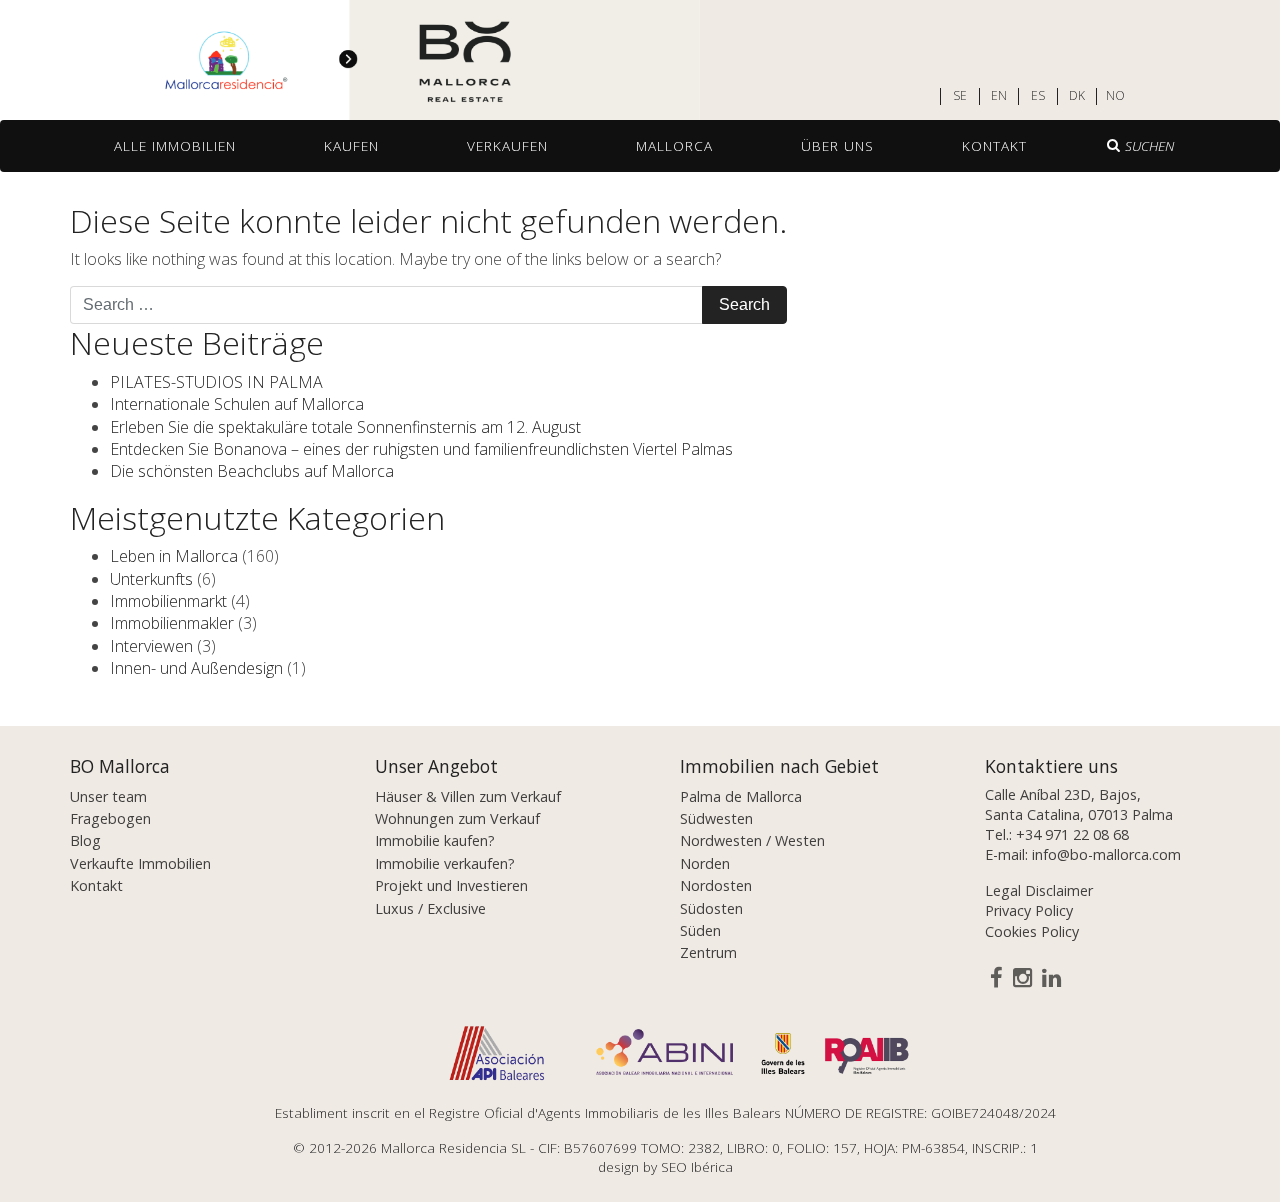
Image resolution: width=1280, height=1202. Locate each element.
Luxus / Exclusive (430, 908)
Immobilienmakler (172, 623)
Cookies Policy (1032, 931)
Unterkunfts (151, 579)
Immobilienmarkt (168, 601)
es (1038, 96)
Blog (85, 840)
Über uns (837, 145)
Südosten (711, 908)
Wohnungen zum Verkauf (457, 818)
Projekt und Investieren (451, 885)
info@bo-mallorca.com (1106, 854)
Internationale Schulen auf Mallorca (237, 404)
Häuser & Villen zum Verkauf (468, 796)
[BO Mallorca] (350, 61)
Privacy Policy (1029, 910)
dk (1077, 96)
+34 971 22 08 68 (1072, 834)
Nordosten (716, 885)
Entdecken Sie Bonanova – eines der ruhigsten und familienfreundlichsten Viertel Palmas (421, 449)
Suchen (1149, 145)
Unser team (108, 796)
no (1115, 96)
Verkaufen (507, 145)
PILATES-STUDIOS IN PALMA (216, 382)
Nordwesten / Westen (752, 840)
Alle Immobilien (175, 145)
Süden (700, 930)
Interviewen (151, 646)
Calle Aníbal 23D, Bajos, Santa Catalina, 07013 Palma (1079, 804)
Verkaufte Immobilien (140, 863)
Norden (705, 863)
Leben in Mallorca (174, 556)
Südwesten (716, 818)
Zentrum (708, 952)
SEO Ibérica (697, 1166)
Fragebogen (110, 818)
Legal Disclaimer (1039, 890)
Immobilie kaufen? (435, 840)
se (960, 96)
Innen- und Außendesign (196, 668)
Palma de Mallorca (741, 796)
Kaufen (351, 145)
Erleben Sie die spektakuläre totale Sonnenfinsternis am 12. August (345, 427)
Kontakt (994, 145)
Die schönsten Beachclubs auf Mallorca (252, 471)
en (999, 96)
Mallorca (674, 145)
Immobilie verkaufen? (445, 863)
